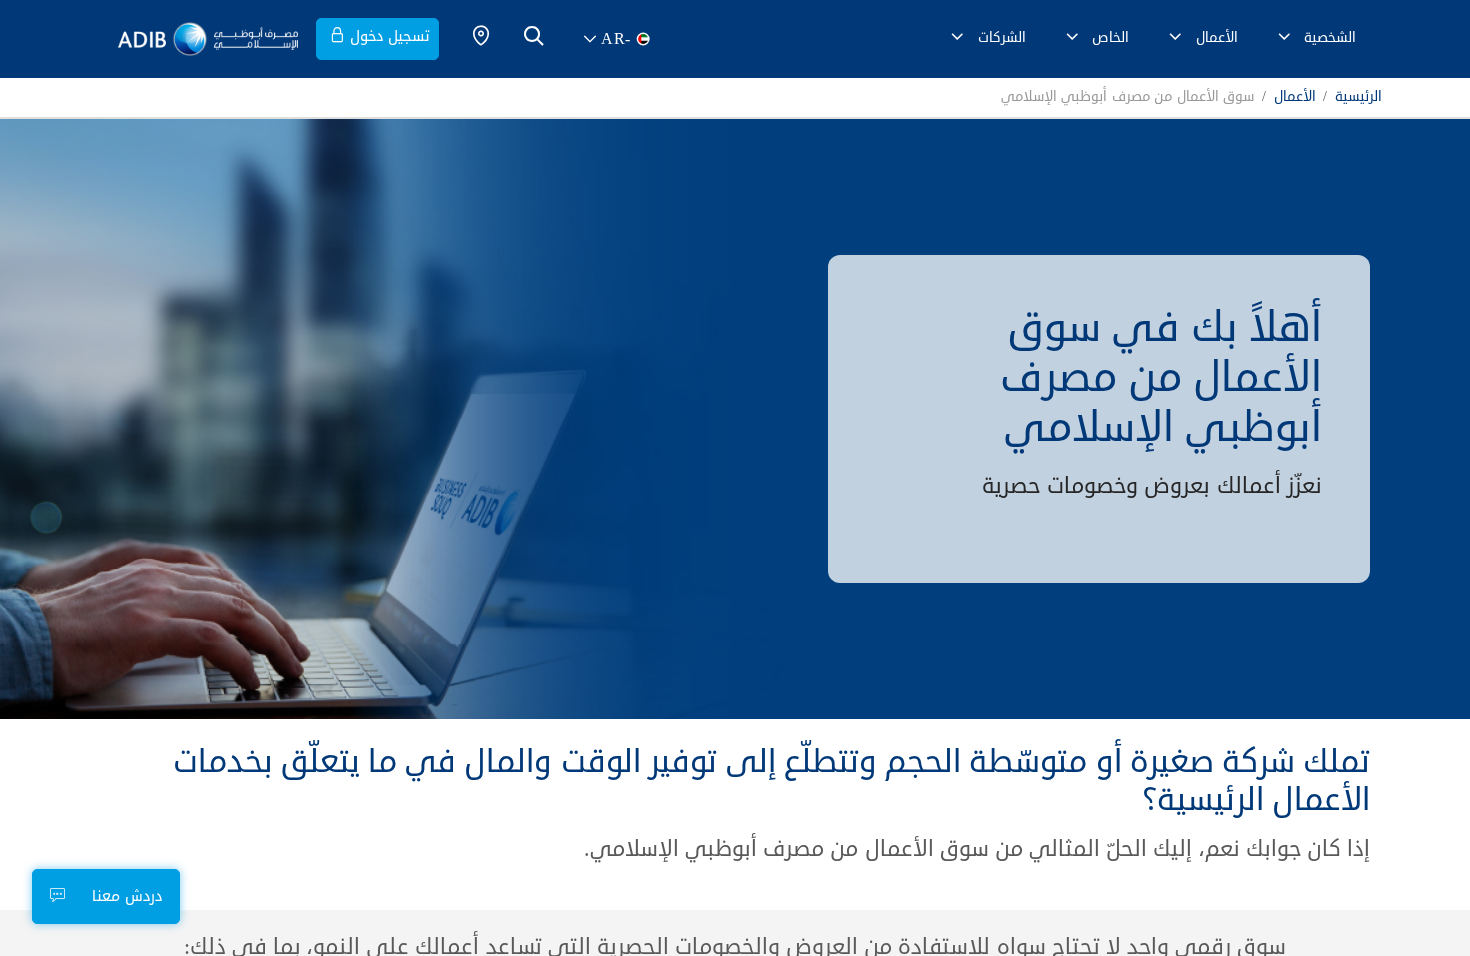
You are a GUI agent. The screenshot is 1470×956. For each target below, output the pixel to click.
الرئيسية (1358, 97)
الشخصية (1330, 37)
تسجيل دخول (390, 36)
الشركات (1002, 37)
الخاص (1110, 37)
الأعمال (1217, 37)
